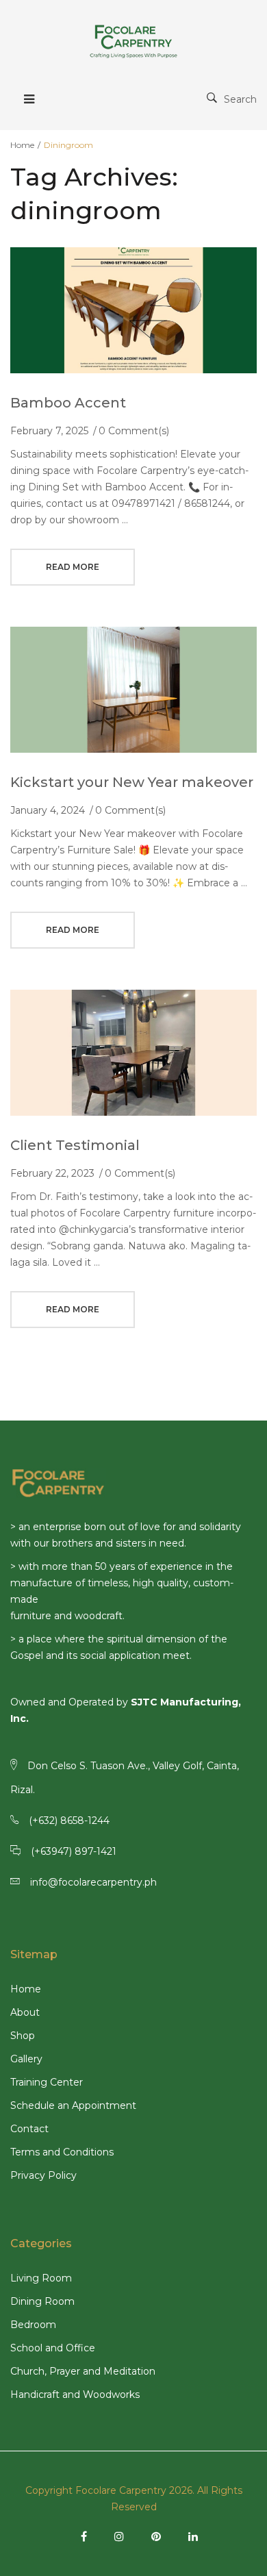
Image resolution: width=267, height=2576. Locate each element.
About (25, 2012)
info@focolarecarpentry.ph (93, 1882)
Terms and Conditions (62, 2152)
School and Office (53, 2348)
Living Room (41, 2278)
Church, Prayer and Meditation (83, 2371)
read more (73, 567)
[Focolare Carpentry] (133, 41)
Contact (29, 2129)
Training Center (47, 2082)
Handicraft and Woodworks (75, 2394)
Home (22, 145)
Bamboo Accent (68, 403)
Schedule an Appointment (73, 2105)
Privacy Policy (43, 2175)
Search (240, 99)
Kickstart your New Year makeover (132, 782)
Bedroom (33, 2325)
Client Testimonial (75, 1145)
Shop (23, 2036)
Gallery (26, 2059)
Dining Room (42, 2301)
